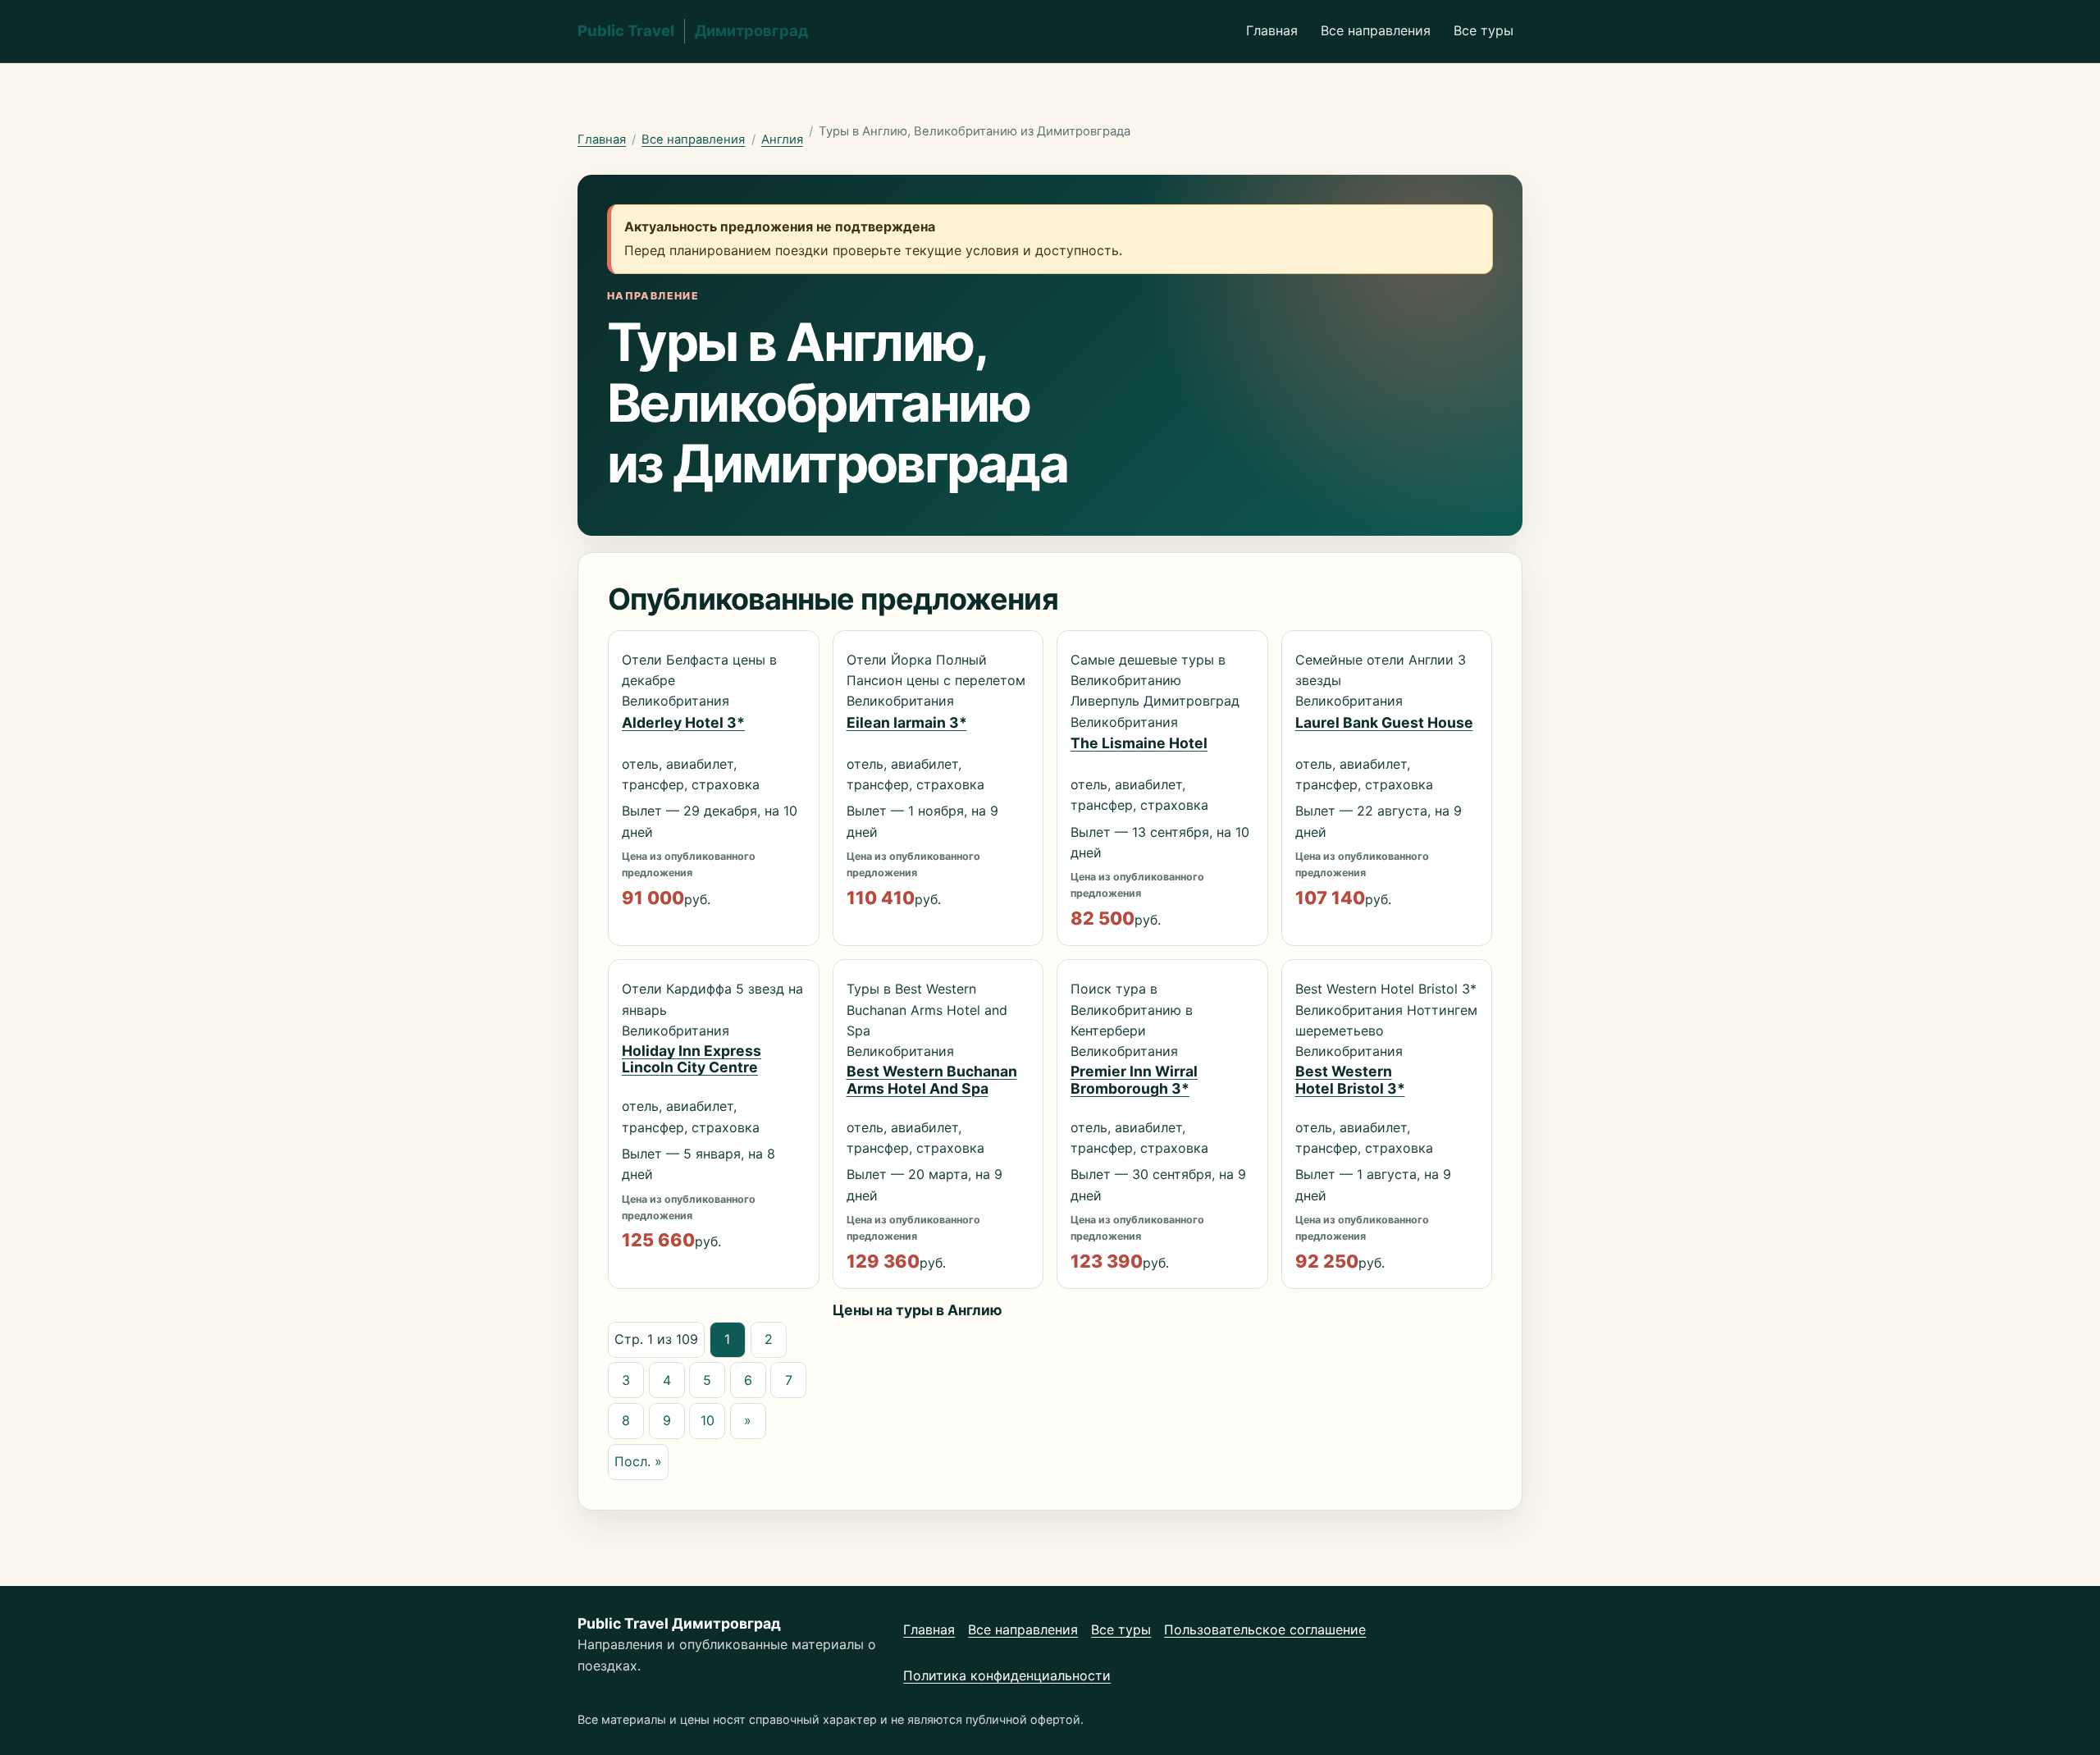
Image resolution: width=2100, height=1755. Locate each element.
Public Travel (693, 30)
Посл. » (638, 1461)
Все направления (1376, 30)
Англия (782, 139)
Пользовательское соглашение (1265, 1629)
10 (708, 1420)
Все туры (1484, 30)
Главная (1272, 30)
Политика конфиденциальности (1007, 1675)
